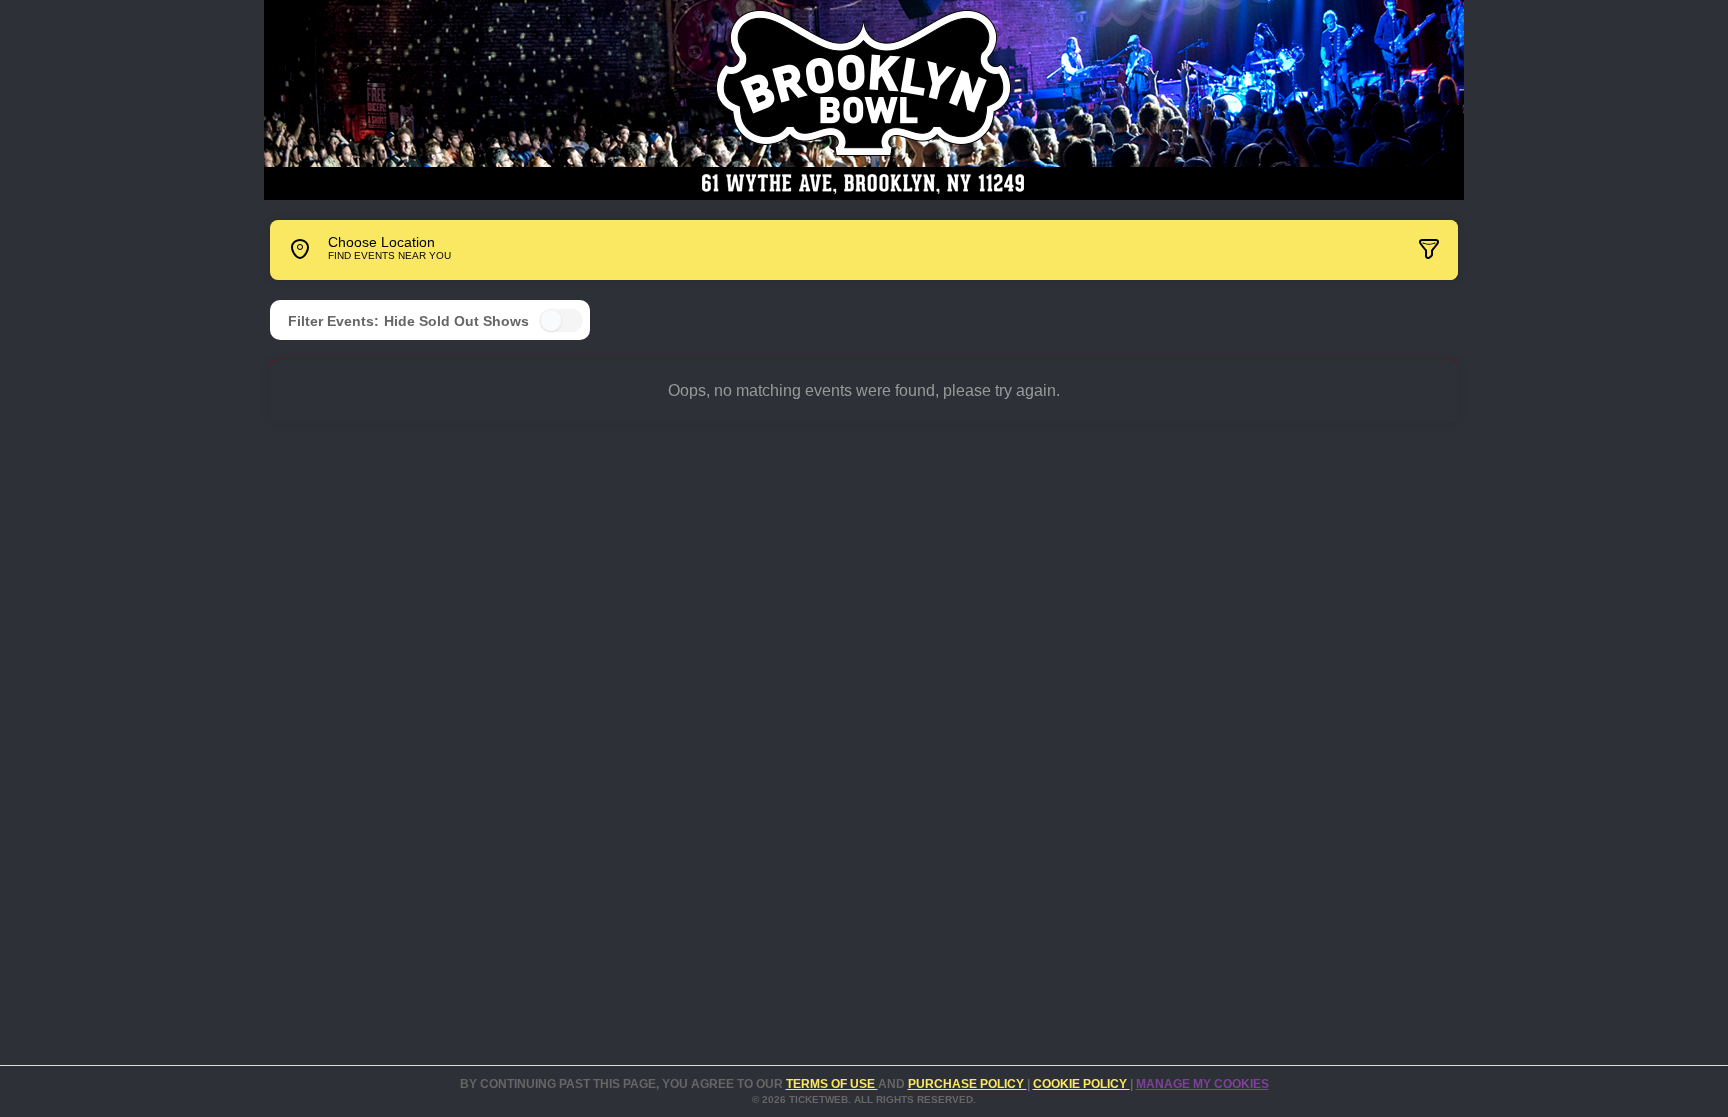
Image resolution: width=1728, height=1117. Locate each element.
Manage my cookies (1202, 1084)
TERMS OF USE (832, 1084)
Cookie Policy (1081, 1084)
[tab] (1308, 250)
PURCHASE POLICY (967, 1084)
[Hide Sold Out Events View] (561, 320)
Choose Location (381, 248)
